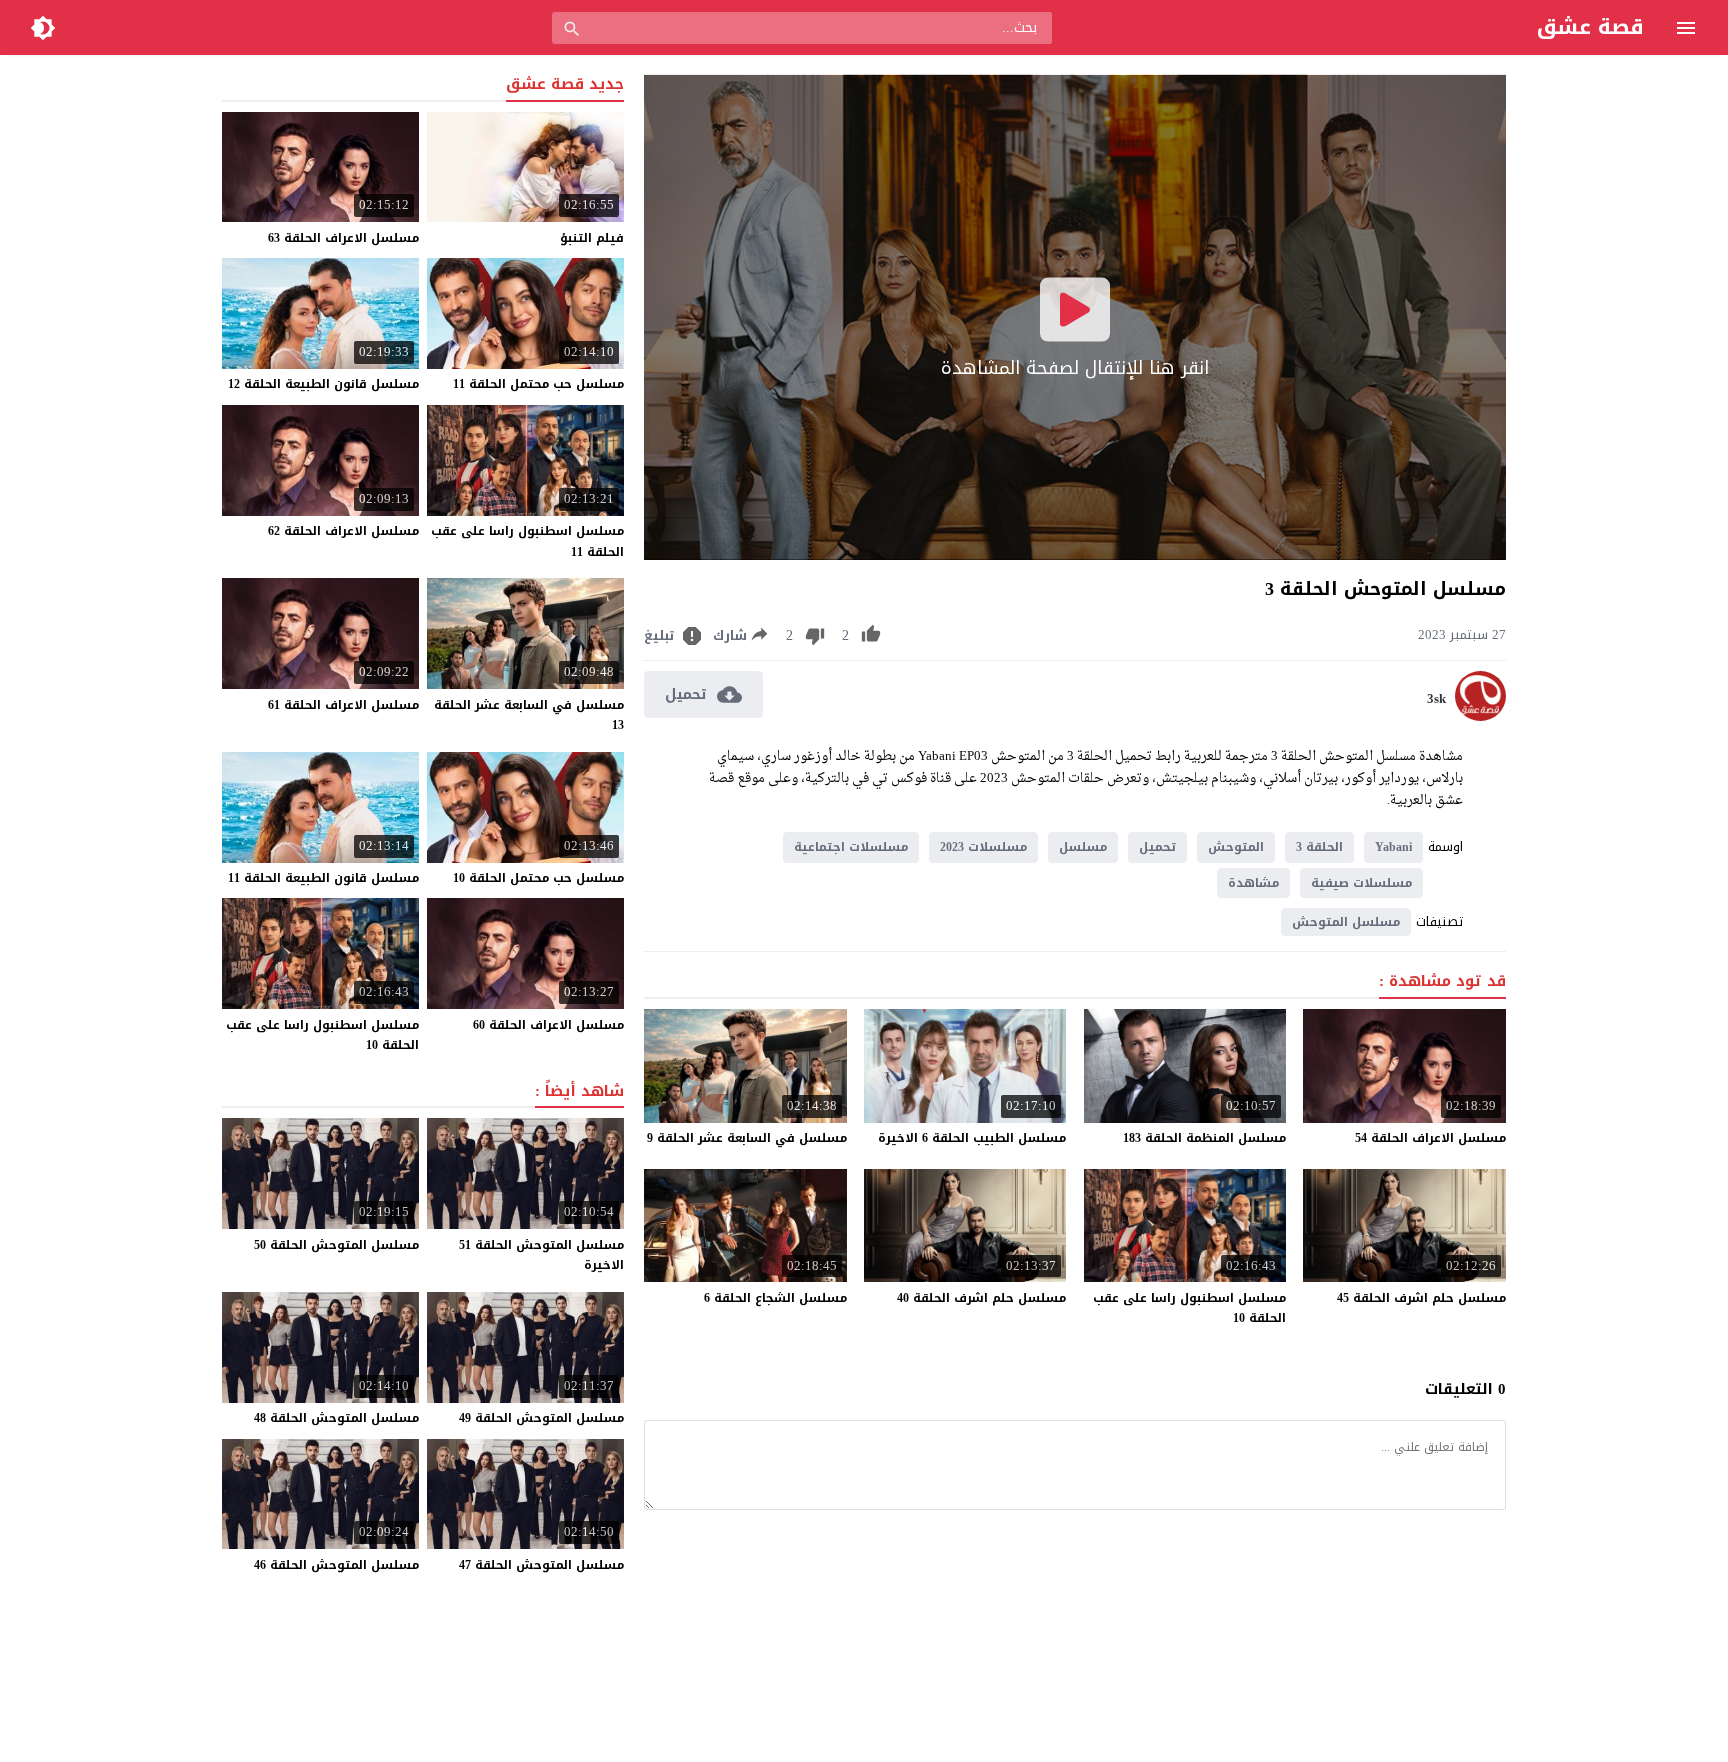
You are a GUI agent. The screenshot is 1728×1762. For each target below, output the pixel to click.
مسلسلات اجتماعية (851, 847)
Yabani (1393, 847)
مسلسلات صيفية (1361, 883)
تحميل (1157, 847)
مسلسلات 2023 (983, 847)
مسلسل (1083, 847)
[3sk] (1480, 716)
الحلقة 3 (1319, 847)
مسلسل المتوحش (1346, 922)
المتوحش (1236, 847)
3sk (1436, 699)
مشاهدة (1253, 883)
